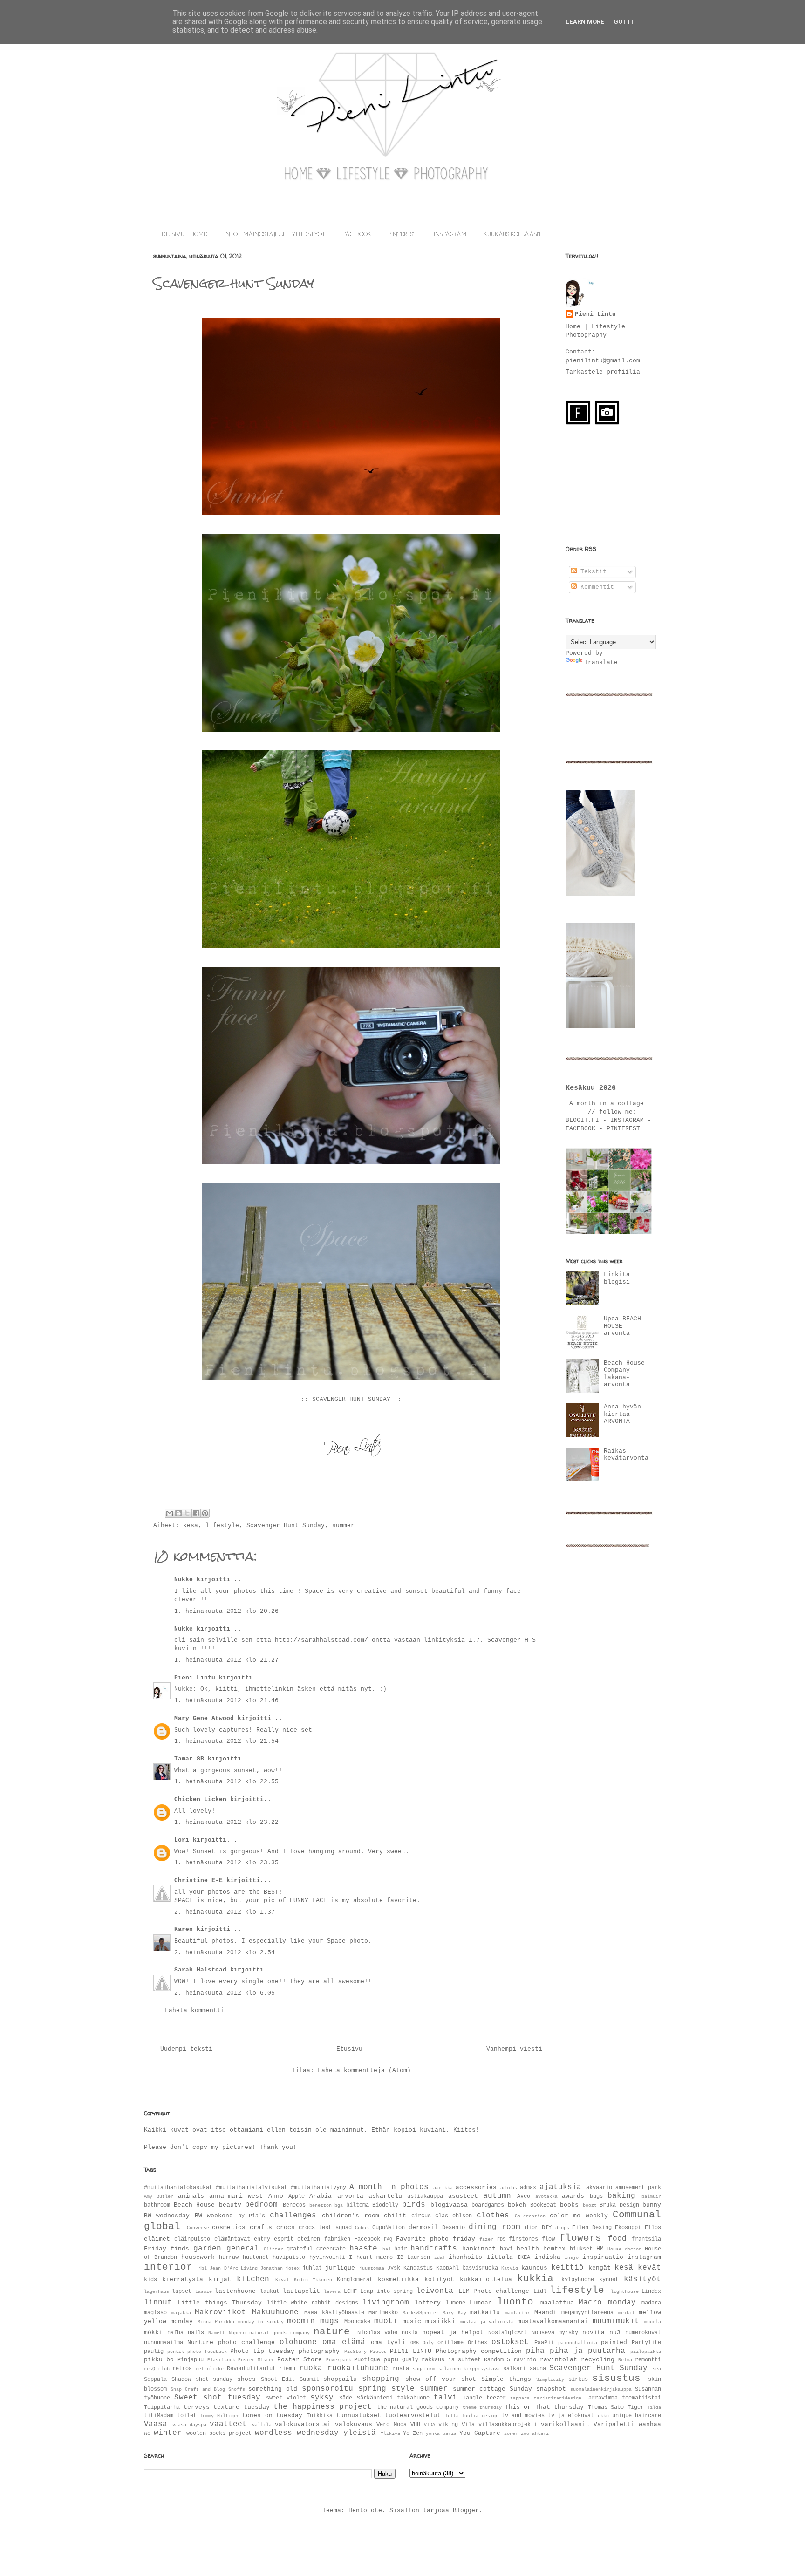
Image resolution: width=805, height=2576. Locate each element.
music (412, 2321)
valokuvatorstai (303, 2424)
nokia (410, 2333)
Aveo (524, 2196)
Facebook (367, 2239)
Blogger (466, 2511)
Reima (625, 2360)
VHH (415, 2425)
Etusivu (349, 2049)
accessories (476, 2187)
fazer (486, 2239)
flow (548, 2239)
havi (506, 2249)
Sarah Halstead (200, 1970)
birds (414, 2205)
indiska (547, 2257)
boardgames (488, 2205)
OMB (415, 2343)
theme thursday (482, 2407)
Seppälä (155, 2379)
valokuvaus (354, 2424)
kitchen (253, 2279)
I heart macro (371, 2257)
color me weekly (579, 2216)
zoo (525, 2433)
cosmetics (229, 2227)
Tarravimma (601, 2398)
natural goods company (280, 2333)
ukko (603, 2416)
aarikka (443, 2188)
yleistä (360, 2433)
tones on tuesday (272, 2416)
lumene (456, 2303)
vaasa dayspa (189, 2425)
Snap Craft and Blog (198, 2389)
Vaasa (156, 2424)
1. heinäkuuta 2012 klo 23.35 (226, 1863)
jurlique (340, 2268)
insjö (572, 2257)
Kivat (282, 2280)
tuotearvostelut (413, 2416)
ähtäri (540, 2433)
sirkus (578, 2379)
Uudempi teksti (186, 2049)
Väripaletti (614, 2424)
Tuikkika (320, 2416)
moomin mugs (313, 2321)
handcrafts (434, 2249)
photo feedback (207, 2352)
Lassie (204, 2291)
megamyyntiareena (587, 2313)
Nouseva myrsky (555, 2333)
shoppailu (340, 2379)
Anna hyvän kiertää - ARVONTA (622, 1414)
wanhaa (650, 2424)
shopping (381, 2379)
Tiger (636, 2407)
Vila (468, 2425)
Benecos (294, 2205)
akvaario (599, 2188)
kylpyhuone (578, 2280)
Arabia (321, 2196)
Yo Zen (413, 2433)
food (617, 2239)
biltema (358, 2205)
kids (150, 2280)
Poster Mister (256, 2360)
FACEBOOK (357, 235)
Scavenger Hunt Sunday (286, 1526)
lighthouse (625, 2291)
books (569, 2205)
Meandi (546, 2313)
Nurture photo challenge (231, 2342)
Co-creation (530, 2216)
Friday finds (167, 2249)
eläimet (157, 2239)
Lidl (540, 2291)
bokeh (517, 2205)
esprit (284, 2239)
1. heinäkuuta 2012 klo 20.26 (226, 1611)
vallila (262, 2425)
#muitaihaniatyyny (318, 2188)
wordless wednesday (297, 2433)
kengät (600, 2268)
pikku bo (159, 2360)
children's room (350, 2216)
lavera (332, 2291)
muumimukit (616, 2321)
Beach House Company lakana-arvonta (624, 1374)
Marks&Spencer (421, 2313)
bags (596, 2196)
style (403, 2389)
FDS (501, 2239)
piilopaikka (646, 2352)
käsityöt (642, 2279)
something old (273, 2389)
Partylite (646, 2343)
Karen (184, 1929)
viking (448, 2425)
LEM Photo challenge (494, 2291)
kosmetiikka (398, 2280)
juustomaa (372, 2268)
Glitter (273, 2249)
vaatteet (228, 2424)
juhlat (312, 2268)
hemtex (554, 2249)
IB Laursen (413, 2257)
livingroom (386, 2303)
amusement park (638, 2188)
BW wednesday (167, 2216)
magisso (155, 2313)
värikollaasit (565, 2424)
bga (339, 2205)
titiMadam (159, 2416)
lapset (182, 2291)
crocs (286, 2227)
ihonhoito (465, 2257)
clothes (493, 2216)
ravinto (525, 2360)
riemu (287, 2369)
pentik (176, 2352)
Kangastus (418, 2268)
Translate (601, 663)
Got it (624, 22)
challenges (293, 2216)
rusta (401, 2369)
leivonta (435, 2291)
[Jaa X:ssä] (187, 1513)
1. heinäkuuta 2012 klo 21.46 (226, 1701)
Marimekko (383, 2313)
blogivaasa (449, 2205)
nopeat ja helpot (453, 2333)
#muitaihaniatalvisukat (252, 2188)
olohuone (298, 2342)
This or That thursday (545, 2407)
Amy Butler (159, 2196)
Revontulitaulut (251, 2369)
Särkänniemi (375, 2398)
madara (651, 2303)
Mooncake (357, 2322)
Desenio (454, 2228)
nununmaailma (164, 2343)
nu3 (615, 2333)
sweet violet (286, 2398)
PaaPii (544, 2343)
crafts (261, 2227)
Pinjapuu (191, 2360)
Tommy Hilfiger (220, 2416)
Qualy (410, 2360)
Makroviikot (220, 2312)
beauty (230, 2205)
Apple (297, 2196)
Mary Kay (454, 2313)
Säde (346, 2398)
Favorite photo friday (436, 2239)
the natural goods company (418, 2407)
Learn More (585, 22)
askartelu (385, 2196)
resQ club (157, 2369)
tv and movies (523, 2416)
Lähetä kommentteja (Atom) (364, 2070)
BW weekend (214, 2216)
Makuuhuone (275, 2312)
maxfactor (518, 2313)
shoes (246, 2379)
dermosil (423, 2227)
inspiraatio (603, 2257)
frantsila (646, 2239)
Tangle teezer (484, 2398)
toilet (187, 2416)
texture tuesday (242, 2407)
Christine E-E (198, 1880)
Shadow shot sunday (202, 2379)
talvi (445, 2398)
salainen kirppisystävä (469, 2369)
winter (168, 2433)
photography (319, 2351)
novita (594, 2333)
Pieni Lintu (195, 1678)
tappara (520, 2398)
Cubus (362, 2228)
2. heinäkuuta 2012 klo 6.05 (225, 1993)
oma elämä (344, 2342)
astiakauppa (425, 2196)
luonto (515, 2302)
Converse (198, 2228)
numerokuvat (643, 2333)
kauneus (534, 2268)
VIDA (430, 2425)
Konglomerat (355, 2280)
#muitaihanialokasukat (178, 2188)
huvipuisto (289, 2257)
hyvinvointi (327, 2257)
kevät (649, 2268)
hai (387, 2249)
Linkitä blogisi (617, 1278)
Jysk (394, 2268)
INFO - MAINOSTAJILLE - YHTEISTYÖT (275, 235)
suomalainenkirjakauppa (601, 2389)
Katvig (510, 2268)
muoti (386, 2321)
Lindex (651, 2291)
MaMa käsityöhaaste (334, 2313)
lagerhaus (157, 2291)
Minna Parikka (216, 2322)
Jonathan (272, 2268)
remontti (648, 2360)
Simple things (506, 2379)
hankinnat (479, 2249)
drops (562, 2228)
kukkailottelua (486, 2280)
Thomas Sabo (606, 2407)
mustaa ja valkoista (487, 2322)
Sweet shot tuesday (217, 2398)
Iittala (500, 2257)
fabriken (337, 2239)
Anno (276, 2196)
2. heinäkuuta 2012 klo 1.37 (225, 1912)
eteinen (309, 2239)
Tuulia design (480, 2416)
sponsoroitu (327, 2389)
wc (147, 2433)
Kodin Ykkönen (313, 2280)
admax (528, 2188)
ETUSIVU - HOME (184, 235)
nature (332, 2332)
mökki (153, 2333)
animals (191, 2196)
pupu (391, 2360)
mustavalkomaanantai (553, 2321)
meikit (627, 2313)
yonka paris (441, 2433)
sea (657, 2369)
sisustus (616, 2378)
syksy (322, 2398)
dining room (495, 2227)
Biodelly (385, 2205)
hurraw (229, 2257)
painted (614, 2342)
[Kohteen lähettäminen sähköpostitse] (170, 1513)
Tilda (654, 2407)
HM (600, 2249)
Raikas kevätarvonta (626, 1455)
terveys (197, 2407)
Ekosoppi (628, 2228)
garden (207, 2249)
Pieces (378, 2352)
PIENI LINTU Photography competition (456, 2351)
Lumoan (481, 2303)
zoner (511, 2433)
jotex (293, 2268)
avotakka (546, 2196)
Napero (237, 2333)
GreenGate (331, 2249)
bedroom (261, 2205)
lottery (428, 2303)
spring (372, 2389)
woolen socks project (219, 2433)
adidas (509, 2188)
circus (421, 2216)
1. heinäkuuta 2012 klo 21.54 (226, 1741)
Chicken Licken (200, 1799)
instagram (644, 2257)
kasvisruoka (480, 2268)
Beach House (194, 2205)
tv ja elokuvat (571, 2416)
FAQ (388, 2239)
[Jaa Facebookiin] (196, 1513)
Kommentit (595, 587)
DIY (547, 2228)
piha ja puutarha (587, 2351)
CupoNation (389, 2228)
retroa (182, 2369)
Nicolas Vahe (377, 2333)
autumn (497, 2196)
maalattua (557, 2303)
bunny (652, 2205)
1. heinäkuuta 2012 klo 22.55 (226, 1782)
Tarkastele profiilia (603, 372)
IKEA (524, 2257)
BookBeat (543, 2205)
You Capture (480, 2433)
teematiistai (641, 2398)
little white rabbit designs (313, 2303)
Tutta (452, 2416)
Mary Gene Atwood (204, 1718)
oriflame (450, 2343)
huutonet (256, 2257)
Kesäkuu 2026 (591, 1088)
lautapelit (301, 2291)
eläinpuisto (192, 2239)
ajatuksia (560, 2187)
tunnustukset (359, 2416)
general (243, 2249)
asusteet (463, 2196)
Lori (182, 1840)
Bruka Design (619, 2205)
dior (532, 2228)
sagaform (424, 2369)
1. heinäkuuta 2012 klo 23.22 (226, 1822)
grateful (300, 2249)
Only (428, 2343)
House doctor (624, 2249)
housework (198, 2257)
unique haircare (637, 2416)
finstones (523, 2239)
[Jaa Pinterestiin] (205, 1513)
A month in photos (389, 2187)
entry (262, 2239)
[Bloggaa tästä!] (178, 1513)
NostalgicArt (508, 2333)
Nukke (184, 1580)
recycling (598, 2360)
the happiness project (323, 2407)
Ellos (653, 2228)
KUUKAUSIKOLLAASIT (512, 235)
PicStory (355, 2352)
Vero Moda (391, 2425)
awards (573, 2196)
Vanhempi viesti (514, 2049)
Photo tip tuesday (262, 2351)
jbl (203, 2268)
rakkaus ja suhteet (451, 2360)
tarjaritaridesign (558, 2398)
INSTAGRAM (450, 235)
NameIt (217, 2333)
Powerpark (339, 2360)
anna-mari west (236, 2196)
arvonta (350, 2196)
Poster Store (300, 2360)
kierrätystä (183, 2280)
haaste (363, 2249)
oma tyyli (388, 2342)
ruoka (311, 2368)
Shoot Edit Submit (290, 2379)
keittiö (567, 2268)
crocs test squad (325, 2228)
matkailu (485, 2313)
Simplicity (550, 2379)
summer (343, 1526)
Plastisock (221, 2360)
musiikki (440, 2321)
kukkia (535, 2279)
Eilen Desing (592, 2228)
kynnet (609, 2280)
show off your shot (441, 2379)
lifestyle (222, 1526)
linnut (158, 2303)
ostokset (510, 2342)
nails (196, 2333)
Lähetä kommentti (195, 2010)
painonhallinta (578, 2343)
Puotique (367, 2360)
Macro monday (607, 2303)
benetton (321, 2205)
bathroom (157, 2205)
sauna (538, 2369)
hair (401, 2249)
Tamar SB (189, 1759)
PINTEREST (402, 235)
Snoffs (237, 2389)
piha (535, 2351)
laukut (270, 2291)
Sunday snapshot (538, 2389)
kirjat (220, 2280)
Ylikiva (390, 2433)
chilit (395, 2216)
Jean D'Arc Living (233, 2268)
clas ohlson (454, 2216)
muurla (653, 2322)
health (528, 2249)
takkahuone (413, 2398)
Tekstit (592, 572)
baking (621, 2196)
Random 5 (497, 2360)
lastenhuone (235, 2291)
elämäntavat (232, 2239)
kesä (191, 1526)
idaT (440, 2257)
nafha (175, 2333)
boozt (590, 2205)
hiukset (581, 2249)
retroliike (210, 2369)
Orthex (478, 2343)
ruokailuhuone (358, 2368)
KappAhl (447, 2268)
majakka (181, 2313)
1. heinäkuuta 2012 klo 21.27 (226, 1660)
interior (168, 2267)
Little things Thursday (220, 2303)
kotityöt (439, 2280)
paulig (154, 2352)
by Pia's (252, 2216)
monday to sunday (261, 2322)
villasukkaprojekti (508, 2425)
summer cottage (479, 2389)
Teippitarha (162, 2407)
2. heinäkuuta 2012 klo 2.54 (225, 1953)
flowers (580, 2238)
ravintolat (559, 2360)
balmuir (651, 2196)
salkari (515, 2369)
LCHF (350, 2291)
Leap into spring (386, 2291)
